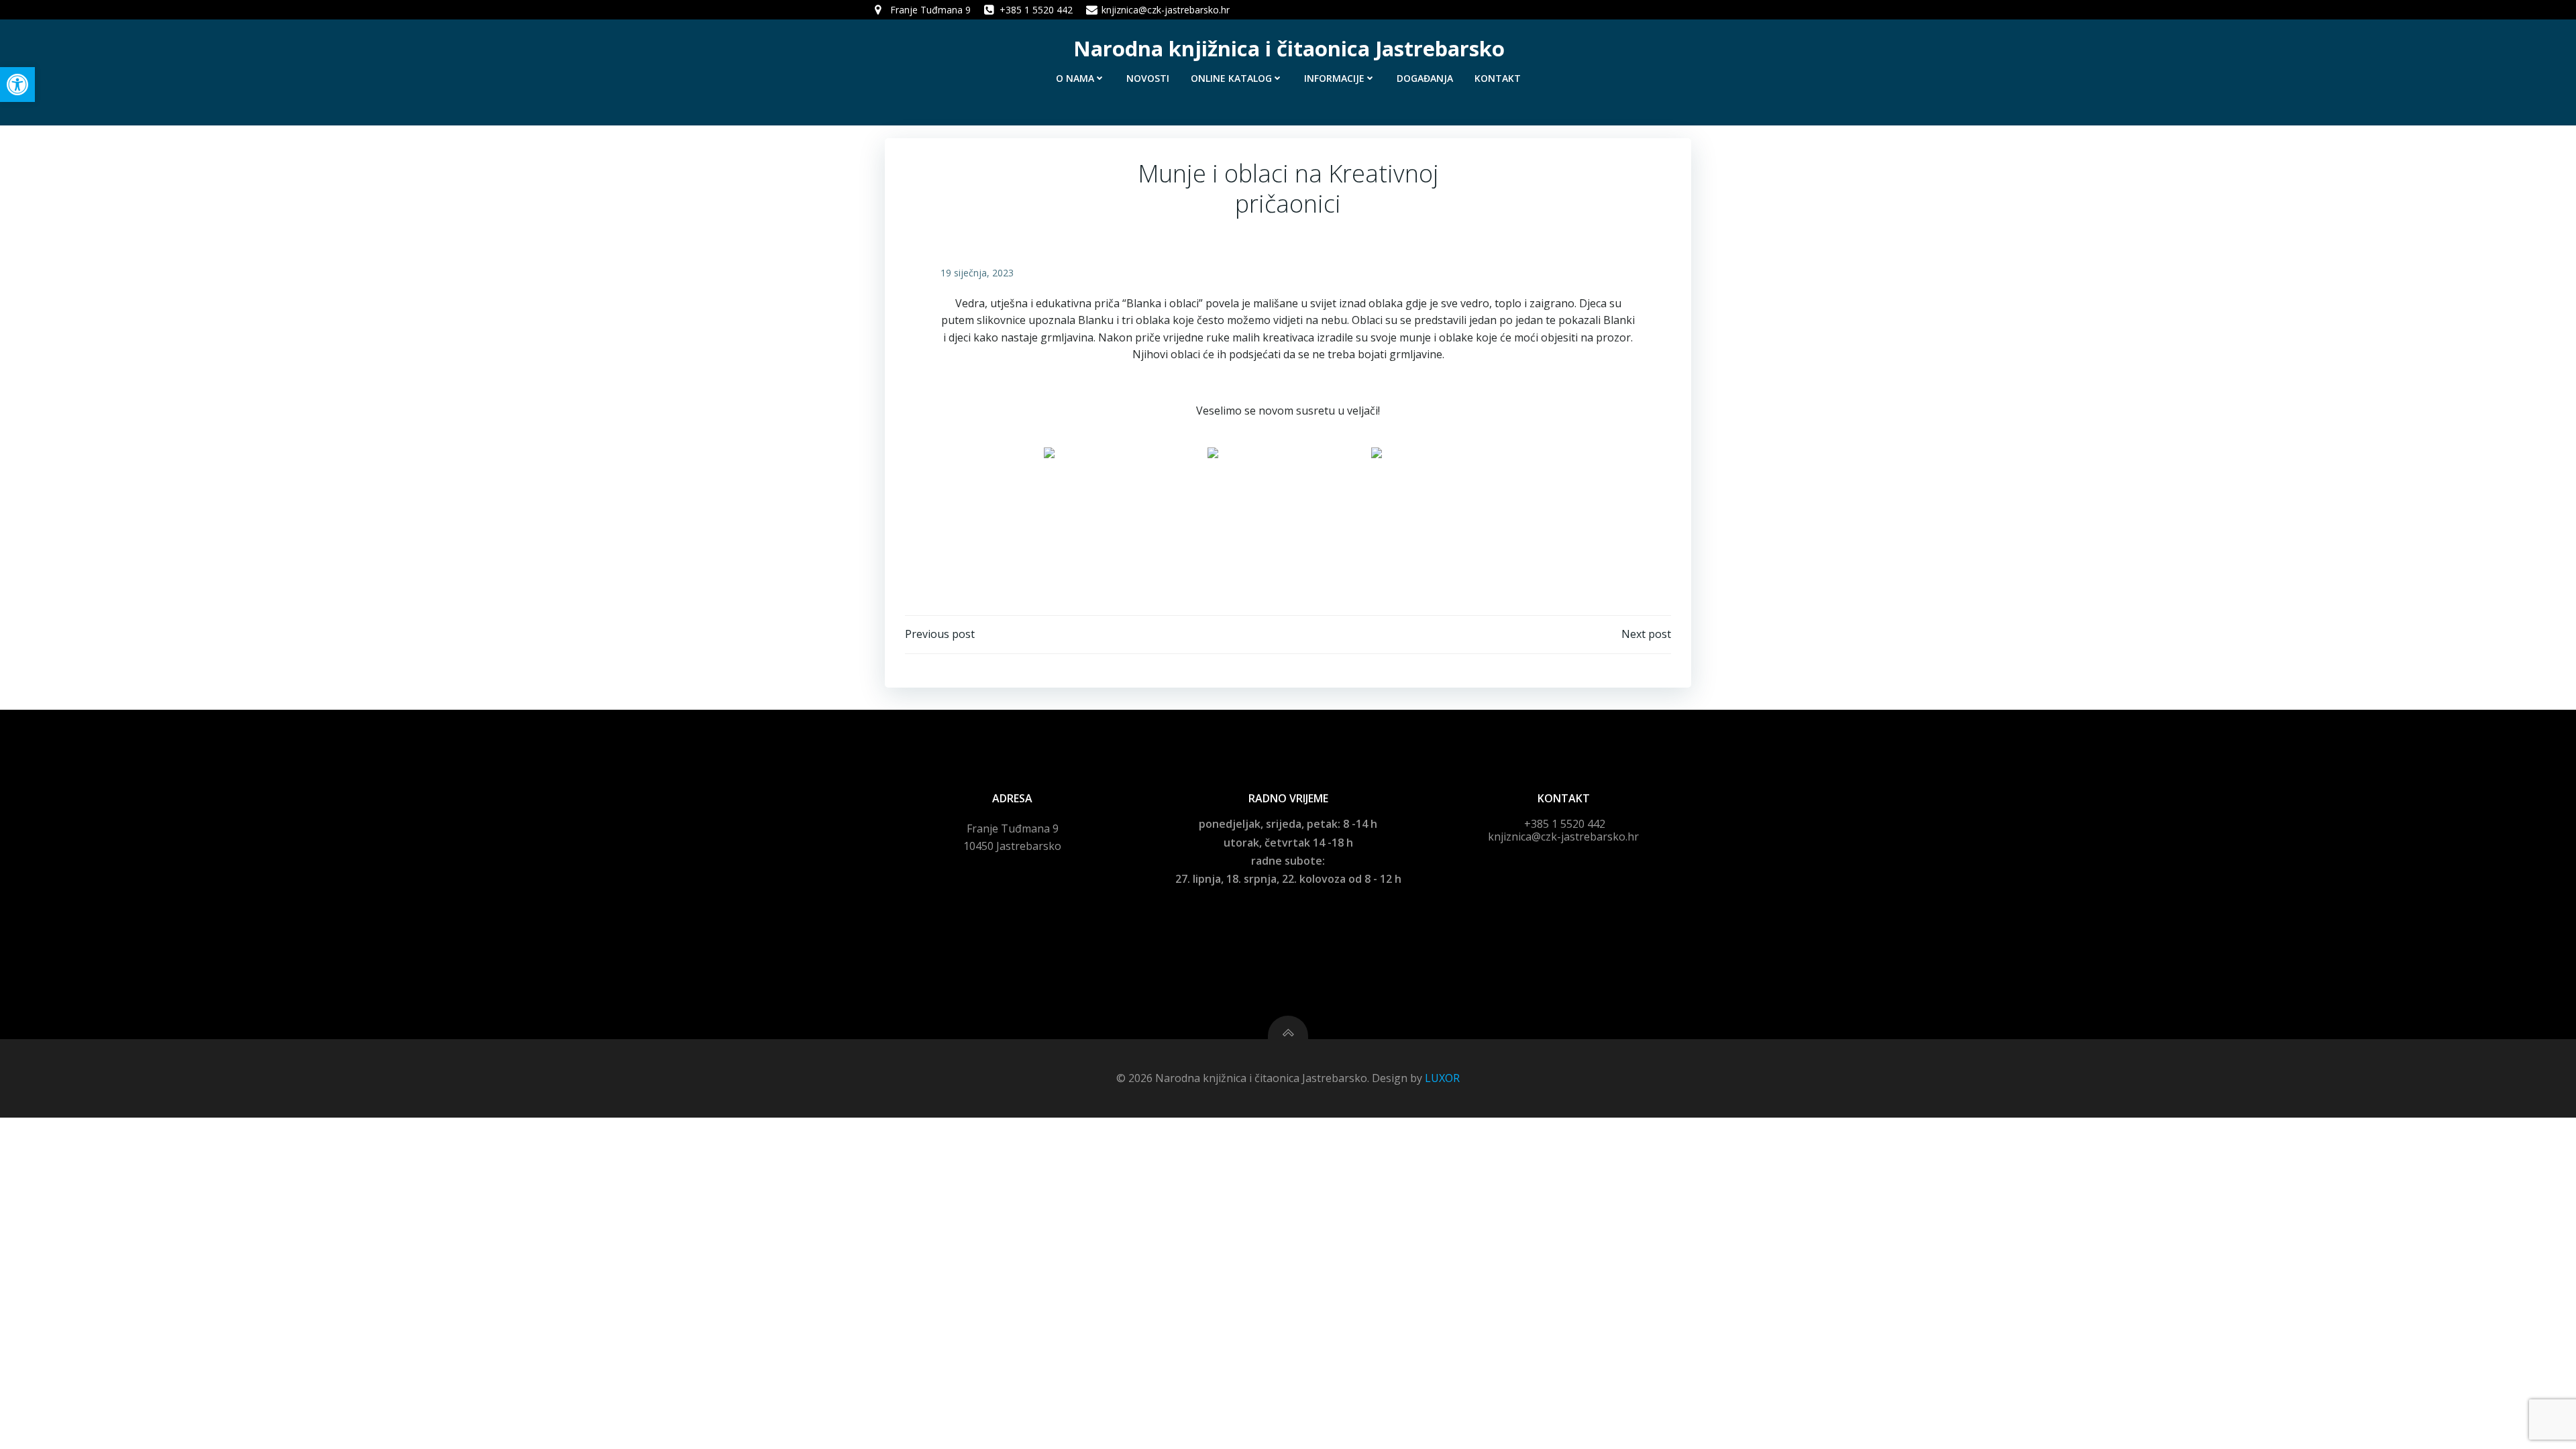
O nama (1075, 78)
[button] (17, 85)
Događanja (1425, 78)
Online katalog (1231, 78)
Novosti (1148, 78)
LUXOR (1442, 1078)
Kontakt (1498, 78)
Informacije (1334, 78)
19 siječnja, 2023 (977, 273)
